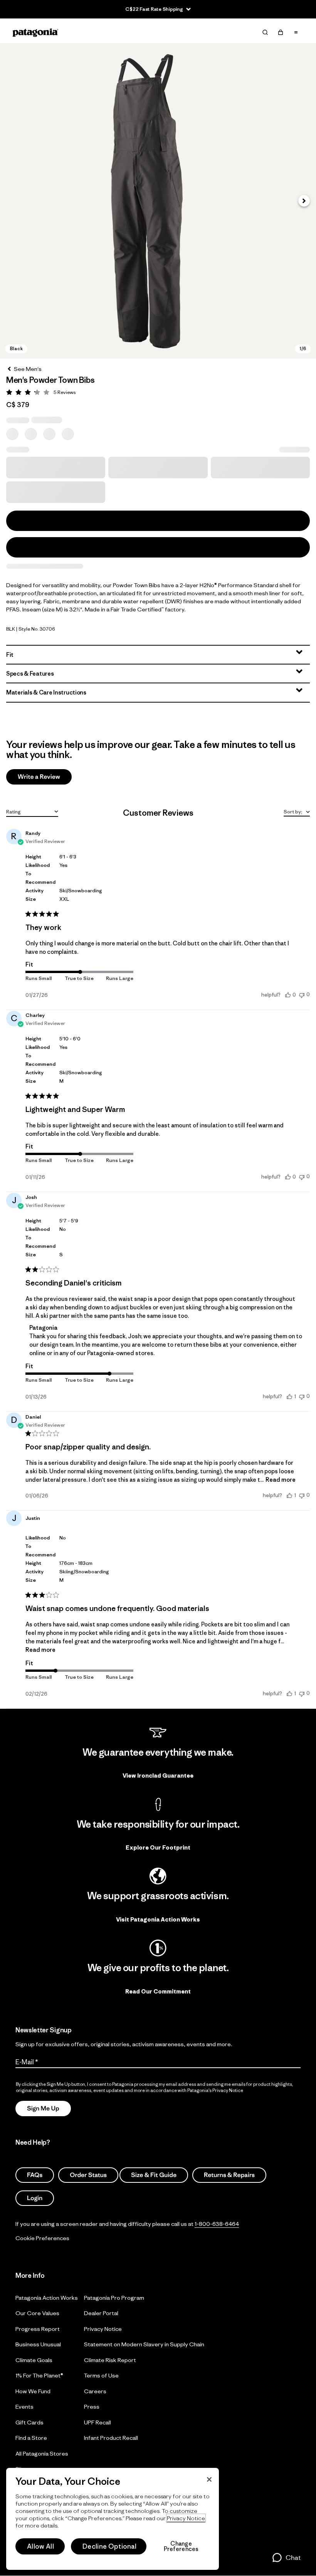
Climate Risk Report (110, 2360)
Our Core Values (37, 2313)
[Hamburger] (296, 32)
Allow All (40, 2546)
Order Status (88, 2175)
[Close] (209, 2479)
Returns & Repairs (229, 2175)
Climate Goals (34, 2360)
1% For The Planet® (39, 2375)
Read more (281, 1480)
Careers (95, 2391)
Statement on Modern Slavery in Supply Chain (144, 2344)
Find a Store (31, 2438)
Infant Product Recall (111, 2438)
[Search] (265, 32)
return (183, 1345)
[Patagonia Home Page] (35, 33)
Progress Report (38, 2329)
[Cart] (281, 32)
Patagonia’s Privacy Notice (215, 2090)
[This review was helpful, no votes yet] (288, 995)
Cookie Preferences (42, 2238)
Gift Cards (29, 2422)
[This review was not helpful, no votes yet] (302, 994)
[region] (113, 2519)
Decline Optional (109, 2546)
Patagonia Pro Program (114, 2298)
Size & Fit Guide (154, 2175)
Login (35, 2198)
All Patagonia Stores (42, 2453)
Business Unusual (38, 2344)
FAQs (35, 2175)
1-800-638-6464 (217, 2224)
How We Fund (33, 2391)
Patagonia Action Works (47, 2298)
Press (92, 2407)
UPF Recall (97, 2422)
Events (24, 2407)
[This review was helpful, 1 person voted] (289, 1396)
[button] (158, 201)
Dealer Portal (101, 2313)
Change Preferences (181, 2546)
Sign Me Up (43, 2109)
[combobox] (32, 811)
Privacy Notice (103, 2329)
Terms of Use (101, 2375)
